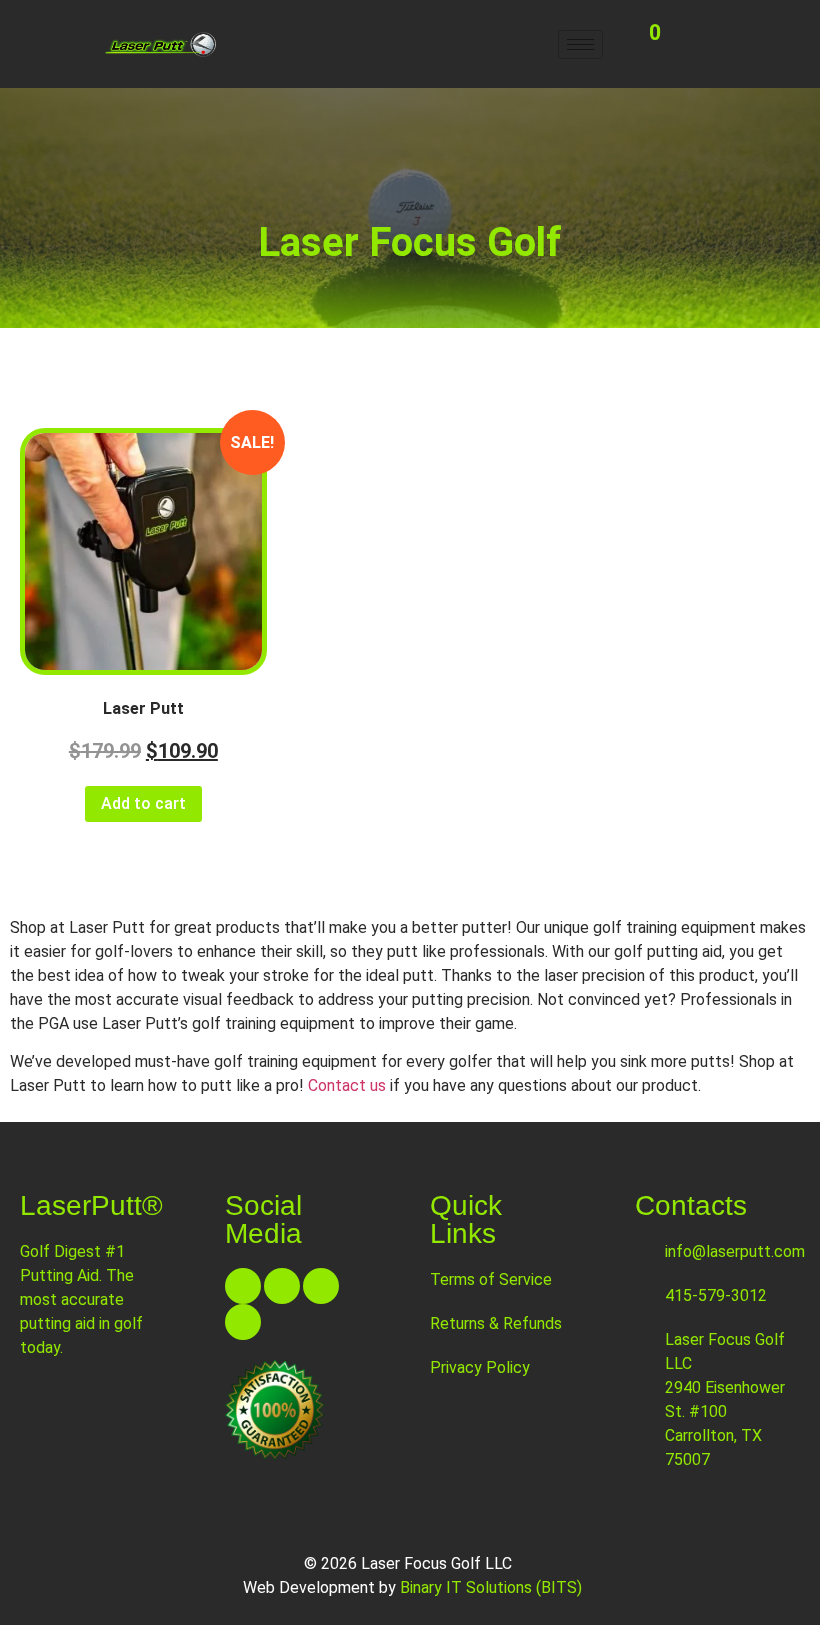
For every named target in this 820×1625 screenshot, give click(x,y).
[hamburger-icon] (580, 44)
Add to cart (143, 803)
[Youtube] (243, 1322)
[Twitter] (282, 1286)
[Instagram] (321, 1286)
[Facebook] (243, 1286)
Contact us (347, 1085)
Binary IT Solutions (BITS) (491, 1587)
